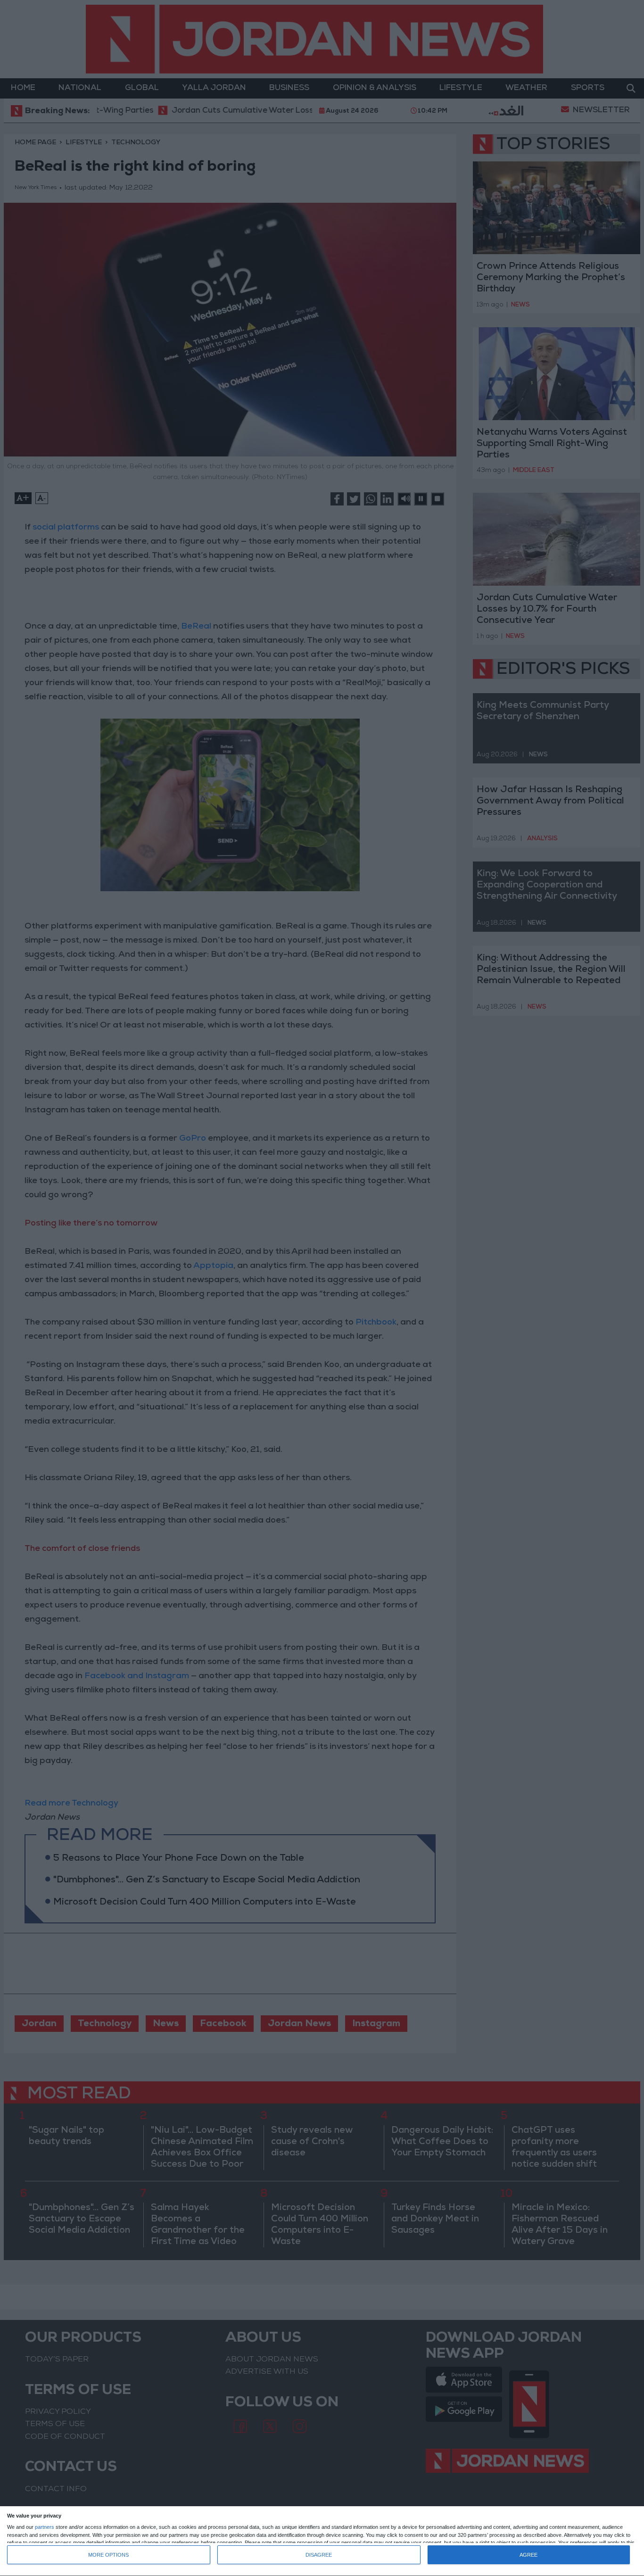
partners (45, 2527)
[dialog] (322, 2541)
